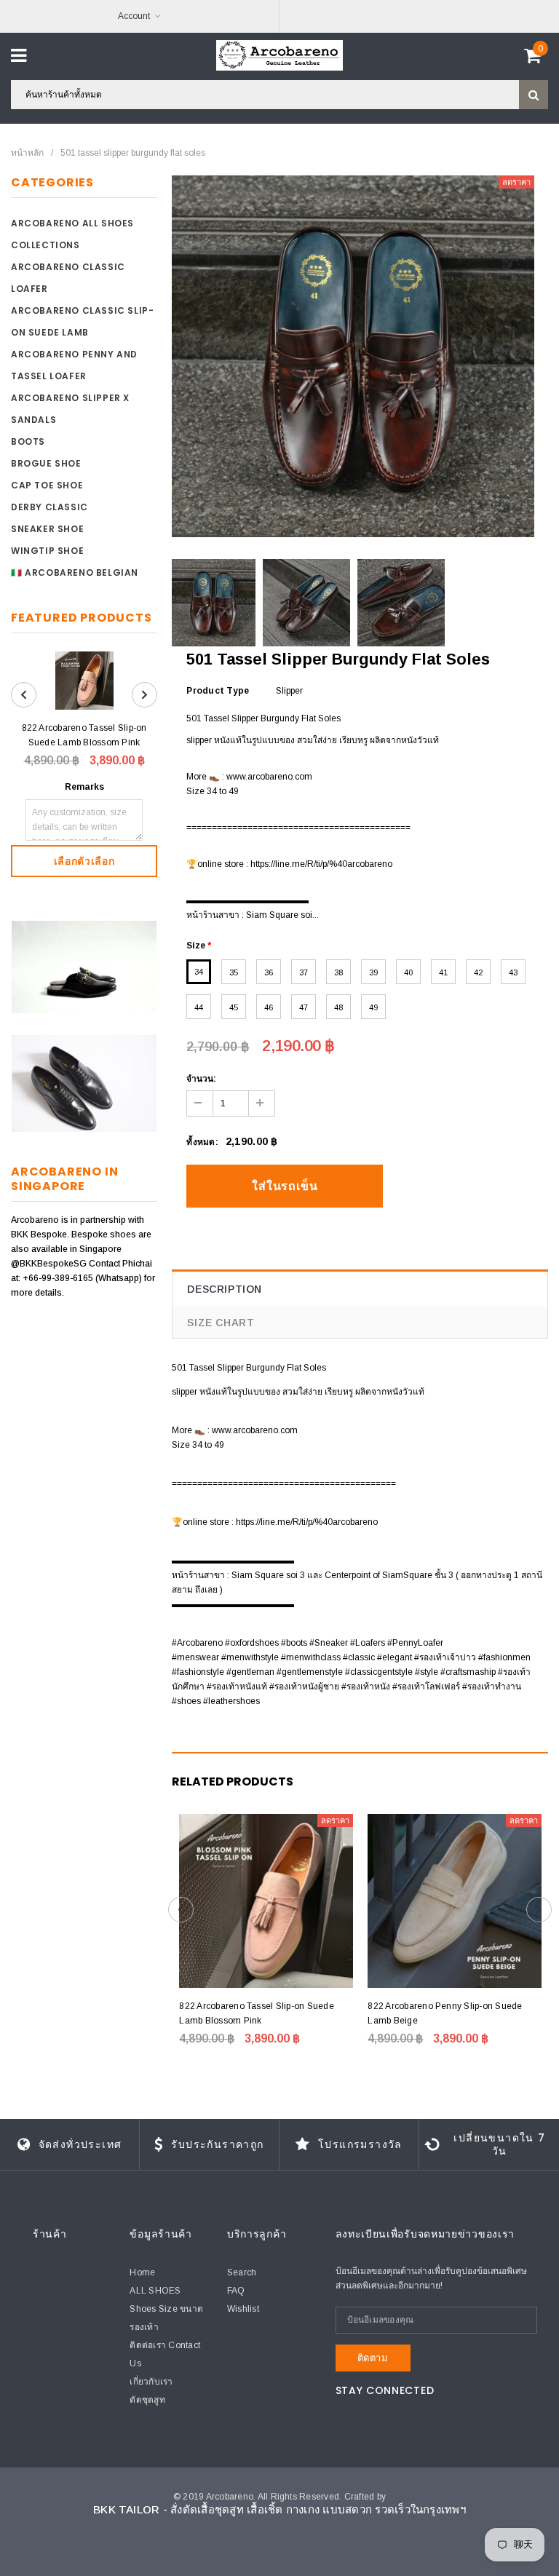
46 (269, 1007)
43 (513, 972)
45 (234, 1007)
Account (134, 16)
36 (269, 972)
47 (304, 1007)
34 (199, 972)
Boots (28, 441)
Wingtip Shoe (47, 551)
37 (304, 972)
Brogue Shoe (46, 463)
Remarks (84, 787)
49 (373, 1007)
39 (373, 972)
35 (234, 972)
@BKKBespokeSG (50, 1264)
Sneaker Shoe (47, 529)
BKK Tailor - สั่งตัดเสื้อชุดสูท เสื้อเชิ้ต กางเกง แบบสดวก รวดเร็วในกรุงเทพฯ (279, 2509)
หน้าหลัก (27, 153)
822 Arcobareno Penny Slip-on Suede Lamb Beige (445, 2013)
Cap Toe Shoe (47, 485)
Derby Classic (49, 507)
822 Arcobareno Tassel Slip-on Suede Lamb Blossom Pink (84, 735)
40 (408, 972)
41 (443, 972)
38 (338, 972)
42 (478, 972)
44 (199, 1007)
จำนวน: (201, 1079)
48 (338, 1007)
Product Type (218, 691)
